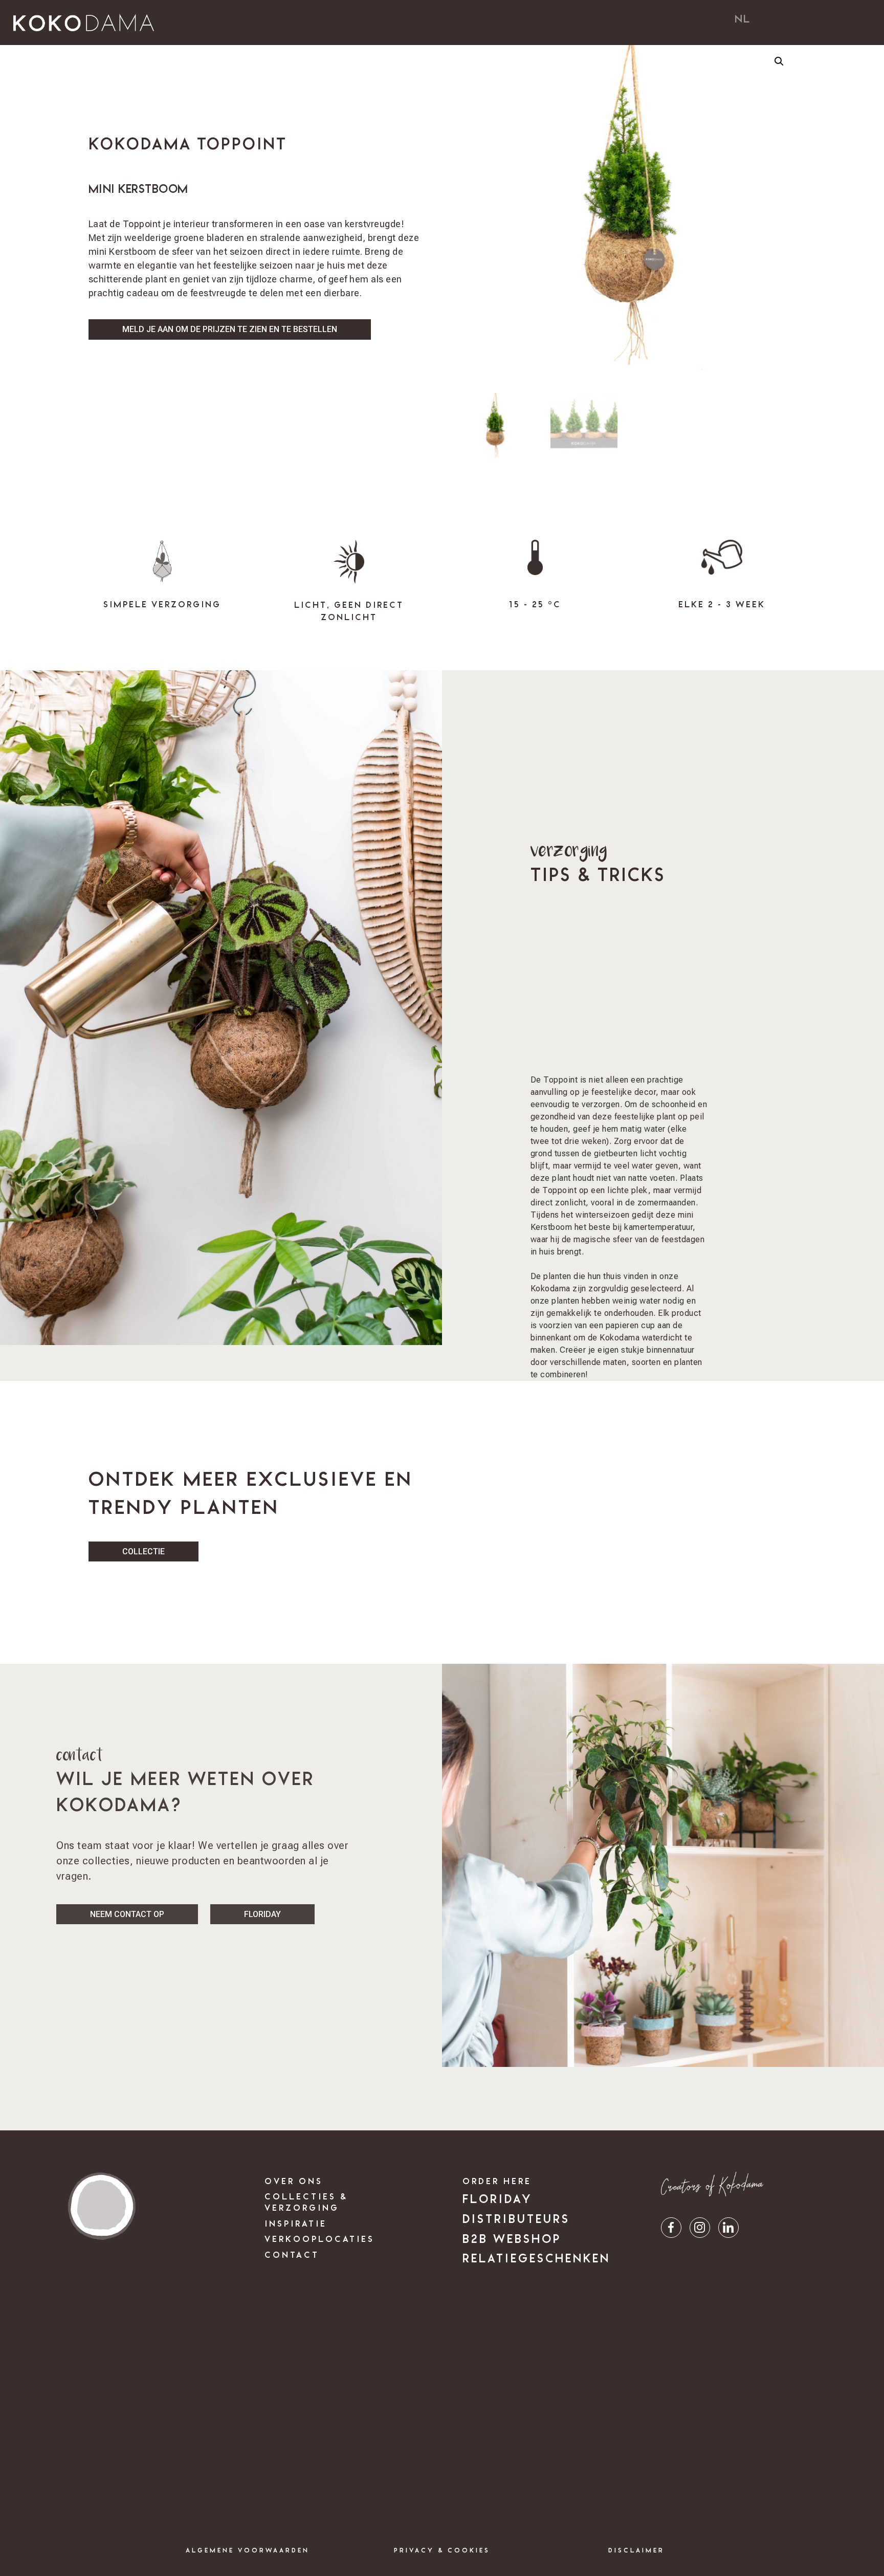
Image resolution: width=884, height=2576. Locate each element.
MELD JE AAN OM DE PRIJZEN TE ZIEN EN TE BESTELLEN (230, 329)
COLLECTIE (143, 1551)
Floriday (262, 1914)
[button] (779, 61)
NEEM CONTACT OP (127, 1914)
